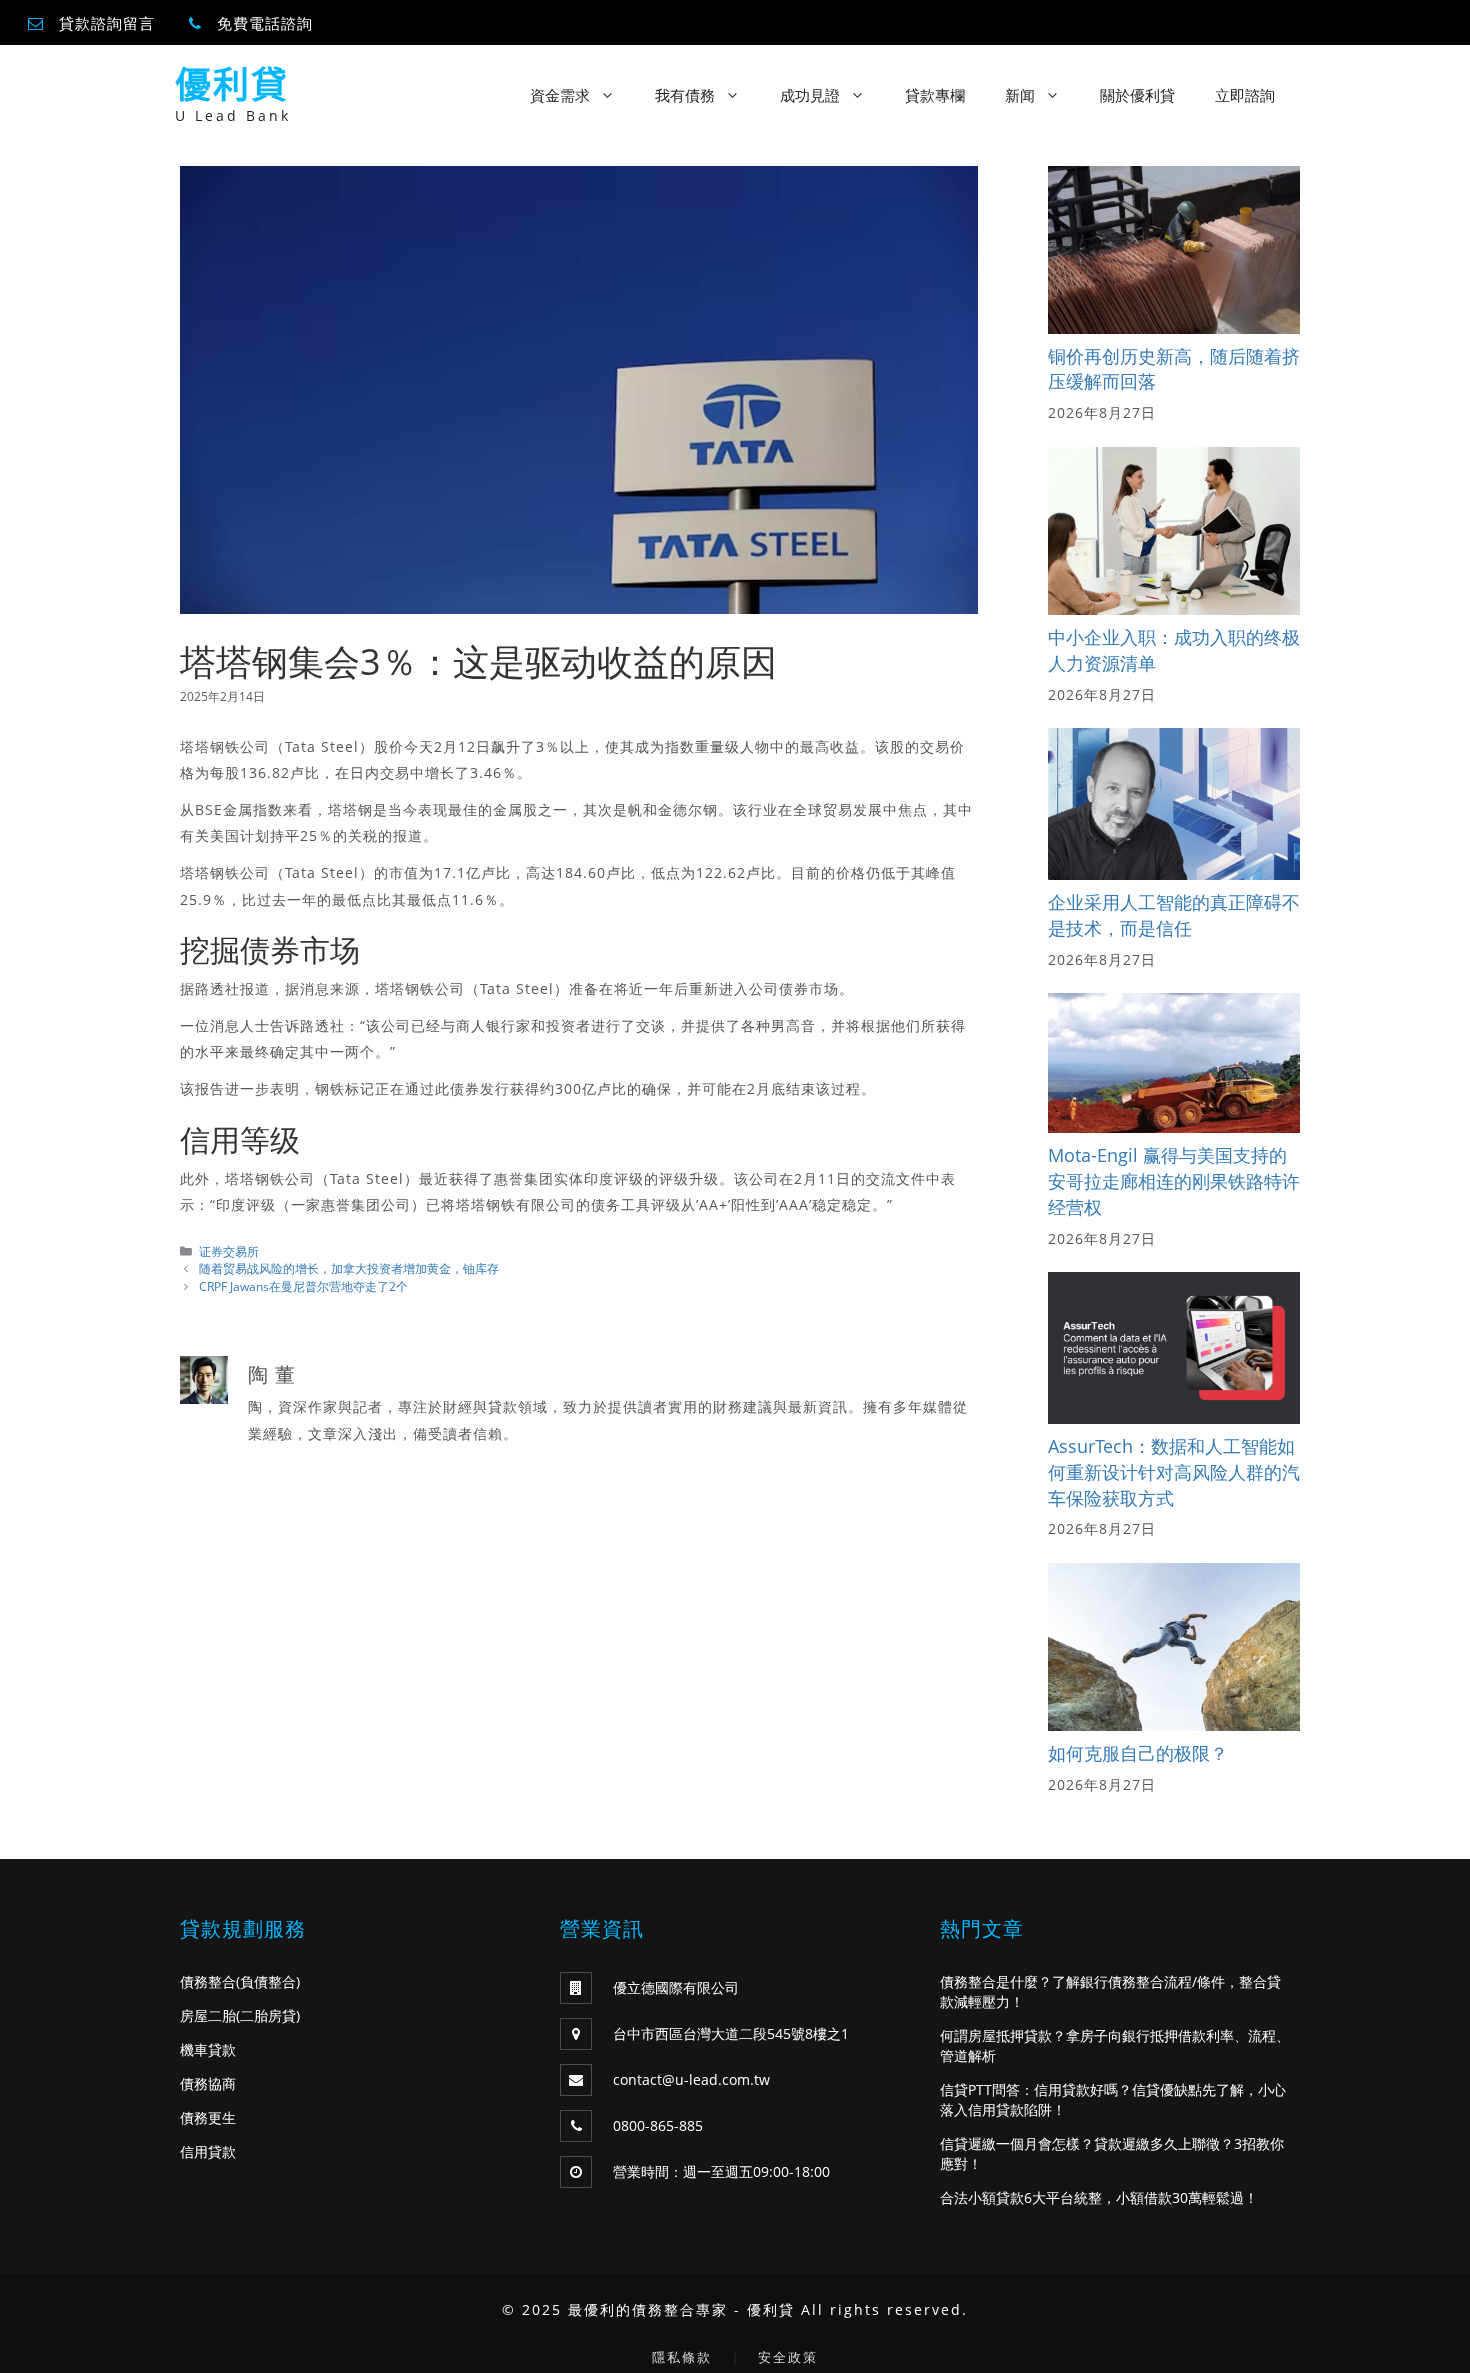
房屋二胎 (208, 2015)
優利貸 (232, 84)
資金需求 (560, 95)
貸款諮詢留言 (107, 23)
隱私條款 (682, 2357)
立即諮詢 (1245, 95)
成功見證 (810, 95)
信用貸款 (208, 2151)
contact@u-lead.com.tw (691, 2079)
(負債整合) (268, 1981)
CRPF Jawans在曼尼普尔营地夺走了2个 (303, 1286)
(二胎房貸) (268, 2015)
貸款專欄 (935, 95)
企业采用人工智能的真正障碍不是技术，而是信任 (1174, 915)
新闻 (1020, 95)
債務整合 (208, 1981)
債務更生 (208, 2117)
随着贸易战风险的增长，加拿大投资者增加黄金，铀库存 (349, 1268)
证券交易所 (229, 1251)
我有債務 (685, 95)
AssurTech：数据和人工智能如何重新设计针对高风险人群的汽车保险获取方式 (1174, 1471)
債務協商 (208, 2083)
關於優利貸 (1137, 95)
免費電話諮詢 (265, 23)
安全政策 (788, 2357)
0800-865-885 (658, 2125)
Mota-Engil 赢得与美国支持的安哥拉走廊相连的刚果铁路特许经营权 (1174, 1180)
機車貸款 (208, 2049)
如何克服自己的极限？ (1138, 1753)
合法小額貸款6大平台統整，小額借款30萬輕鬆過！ (1099, 2197)
